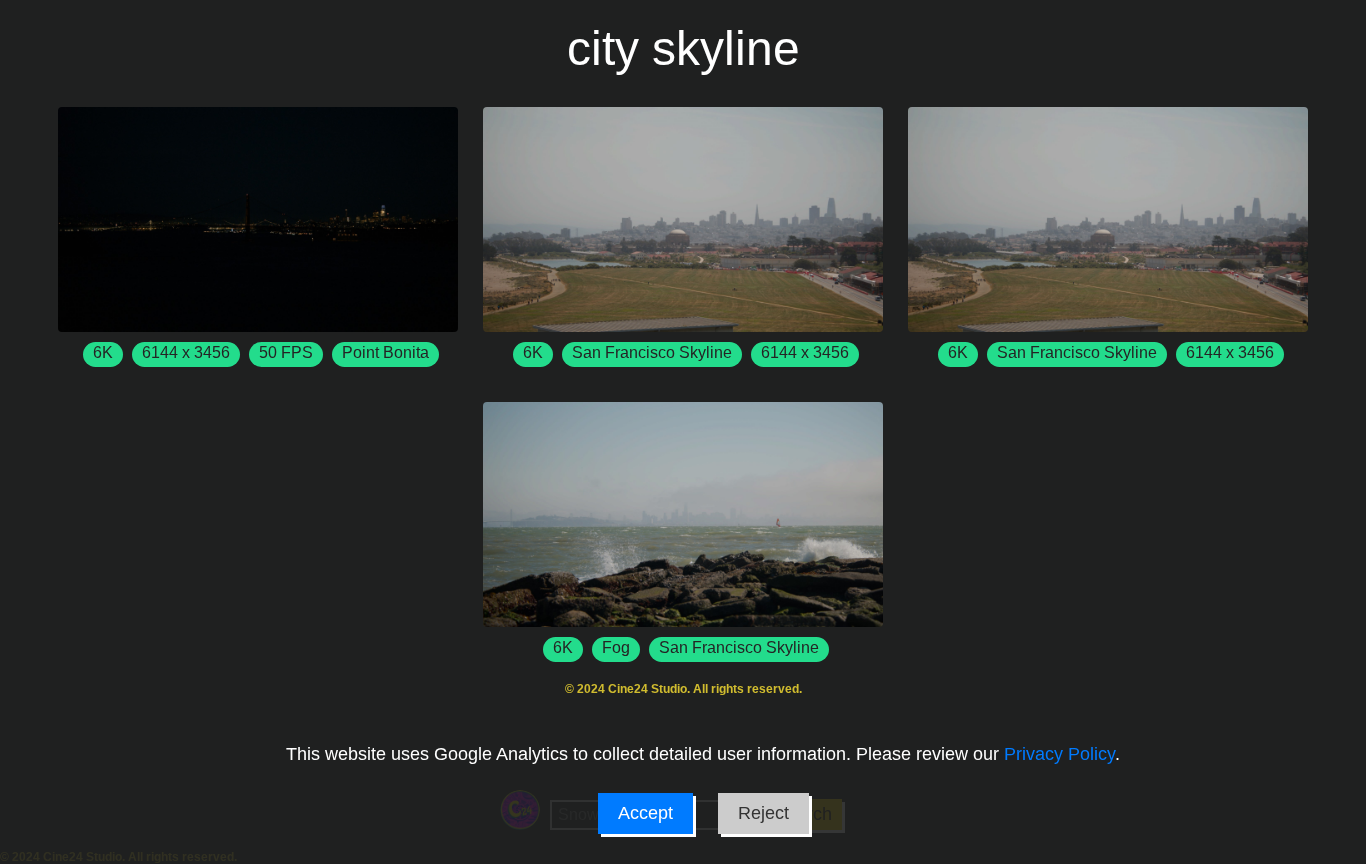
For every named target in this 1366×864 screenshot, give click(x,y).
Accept (645, 813)
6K (103, 352)
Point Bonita (385, 352)
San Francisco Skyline (652, 352)
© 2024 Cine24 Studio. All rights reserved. (683, 689)
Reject (763, 813)
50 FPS (286, 352)
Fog (616, 647)
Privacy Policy (1059, 754)
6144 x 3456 (186, 352)
